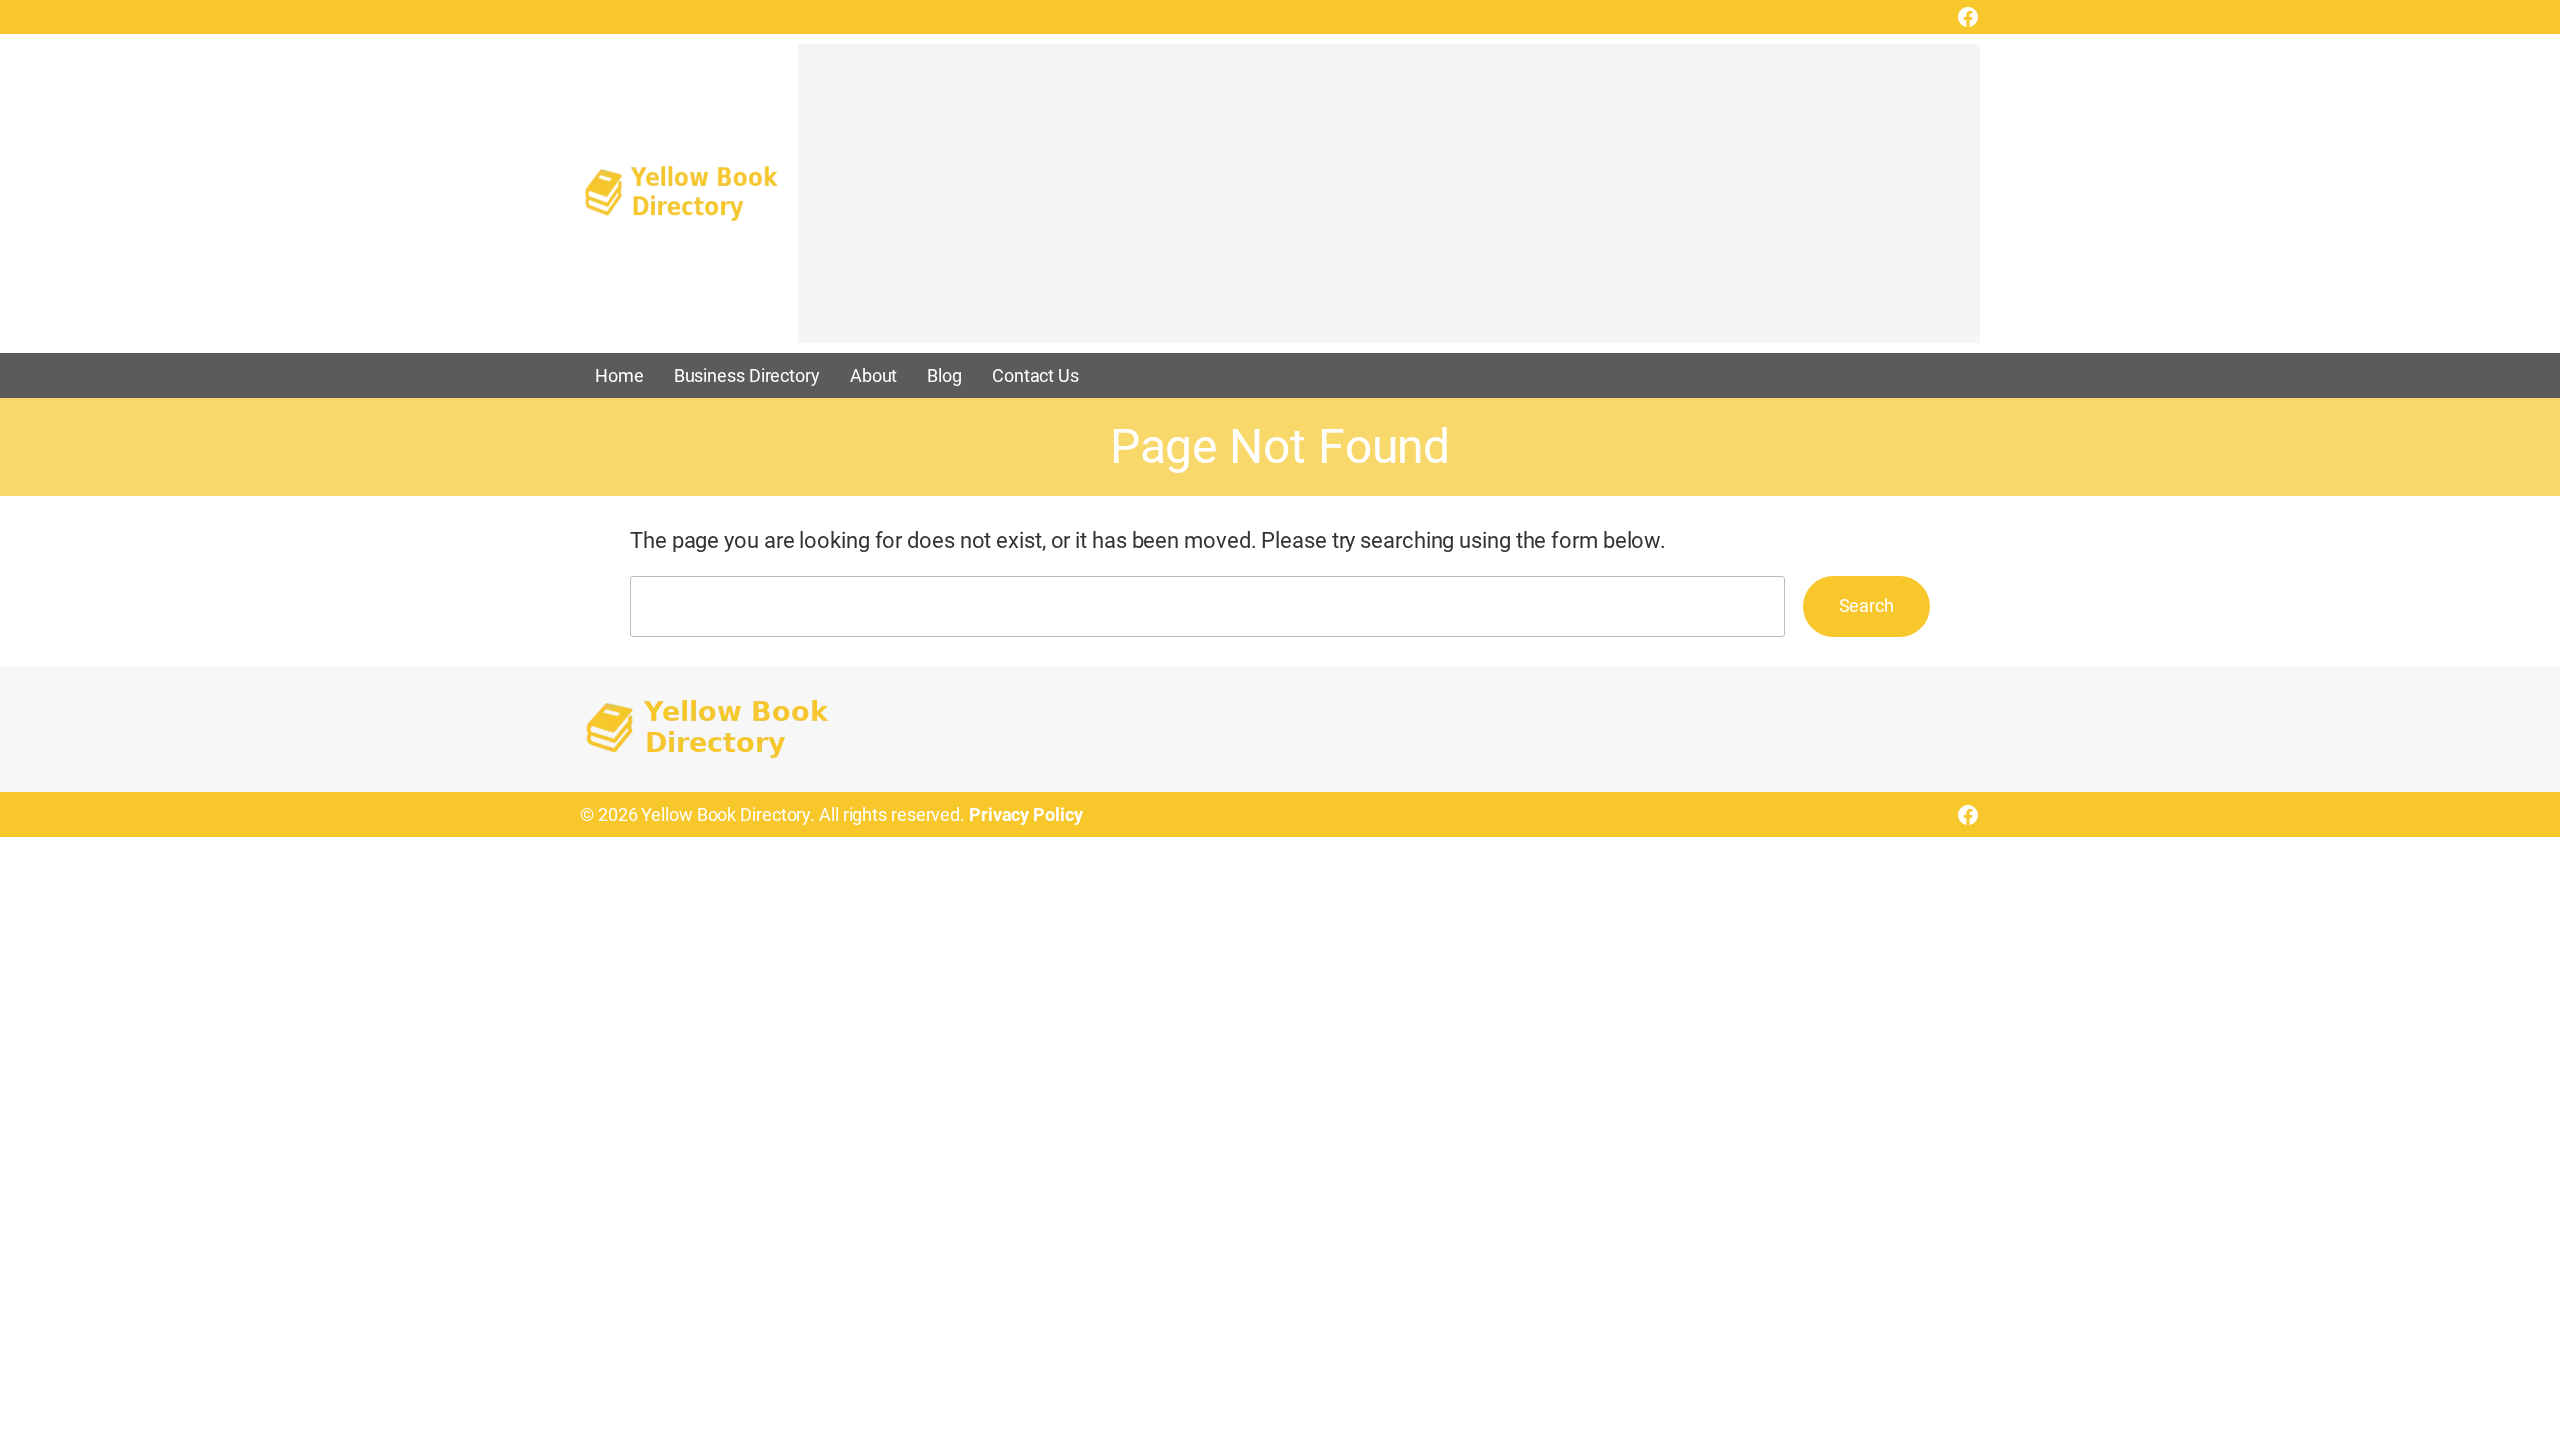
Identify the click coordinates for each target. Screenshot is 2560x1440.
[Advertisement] (1389, 203)
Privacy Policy (1026, 814)
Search (1866, 605)
